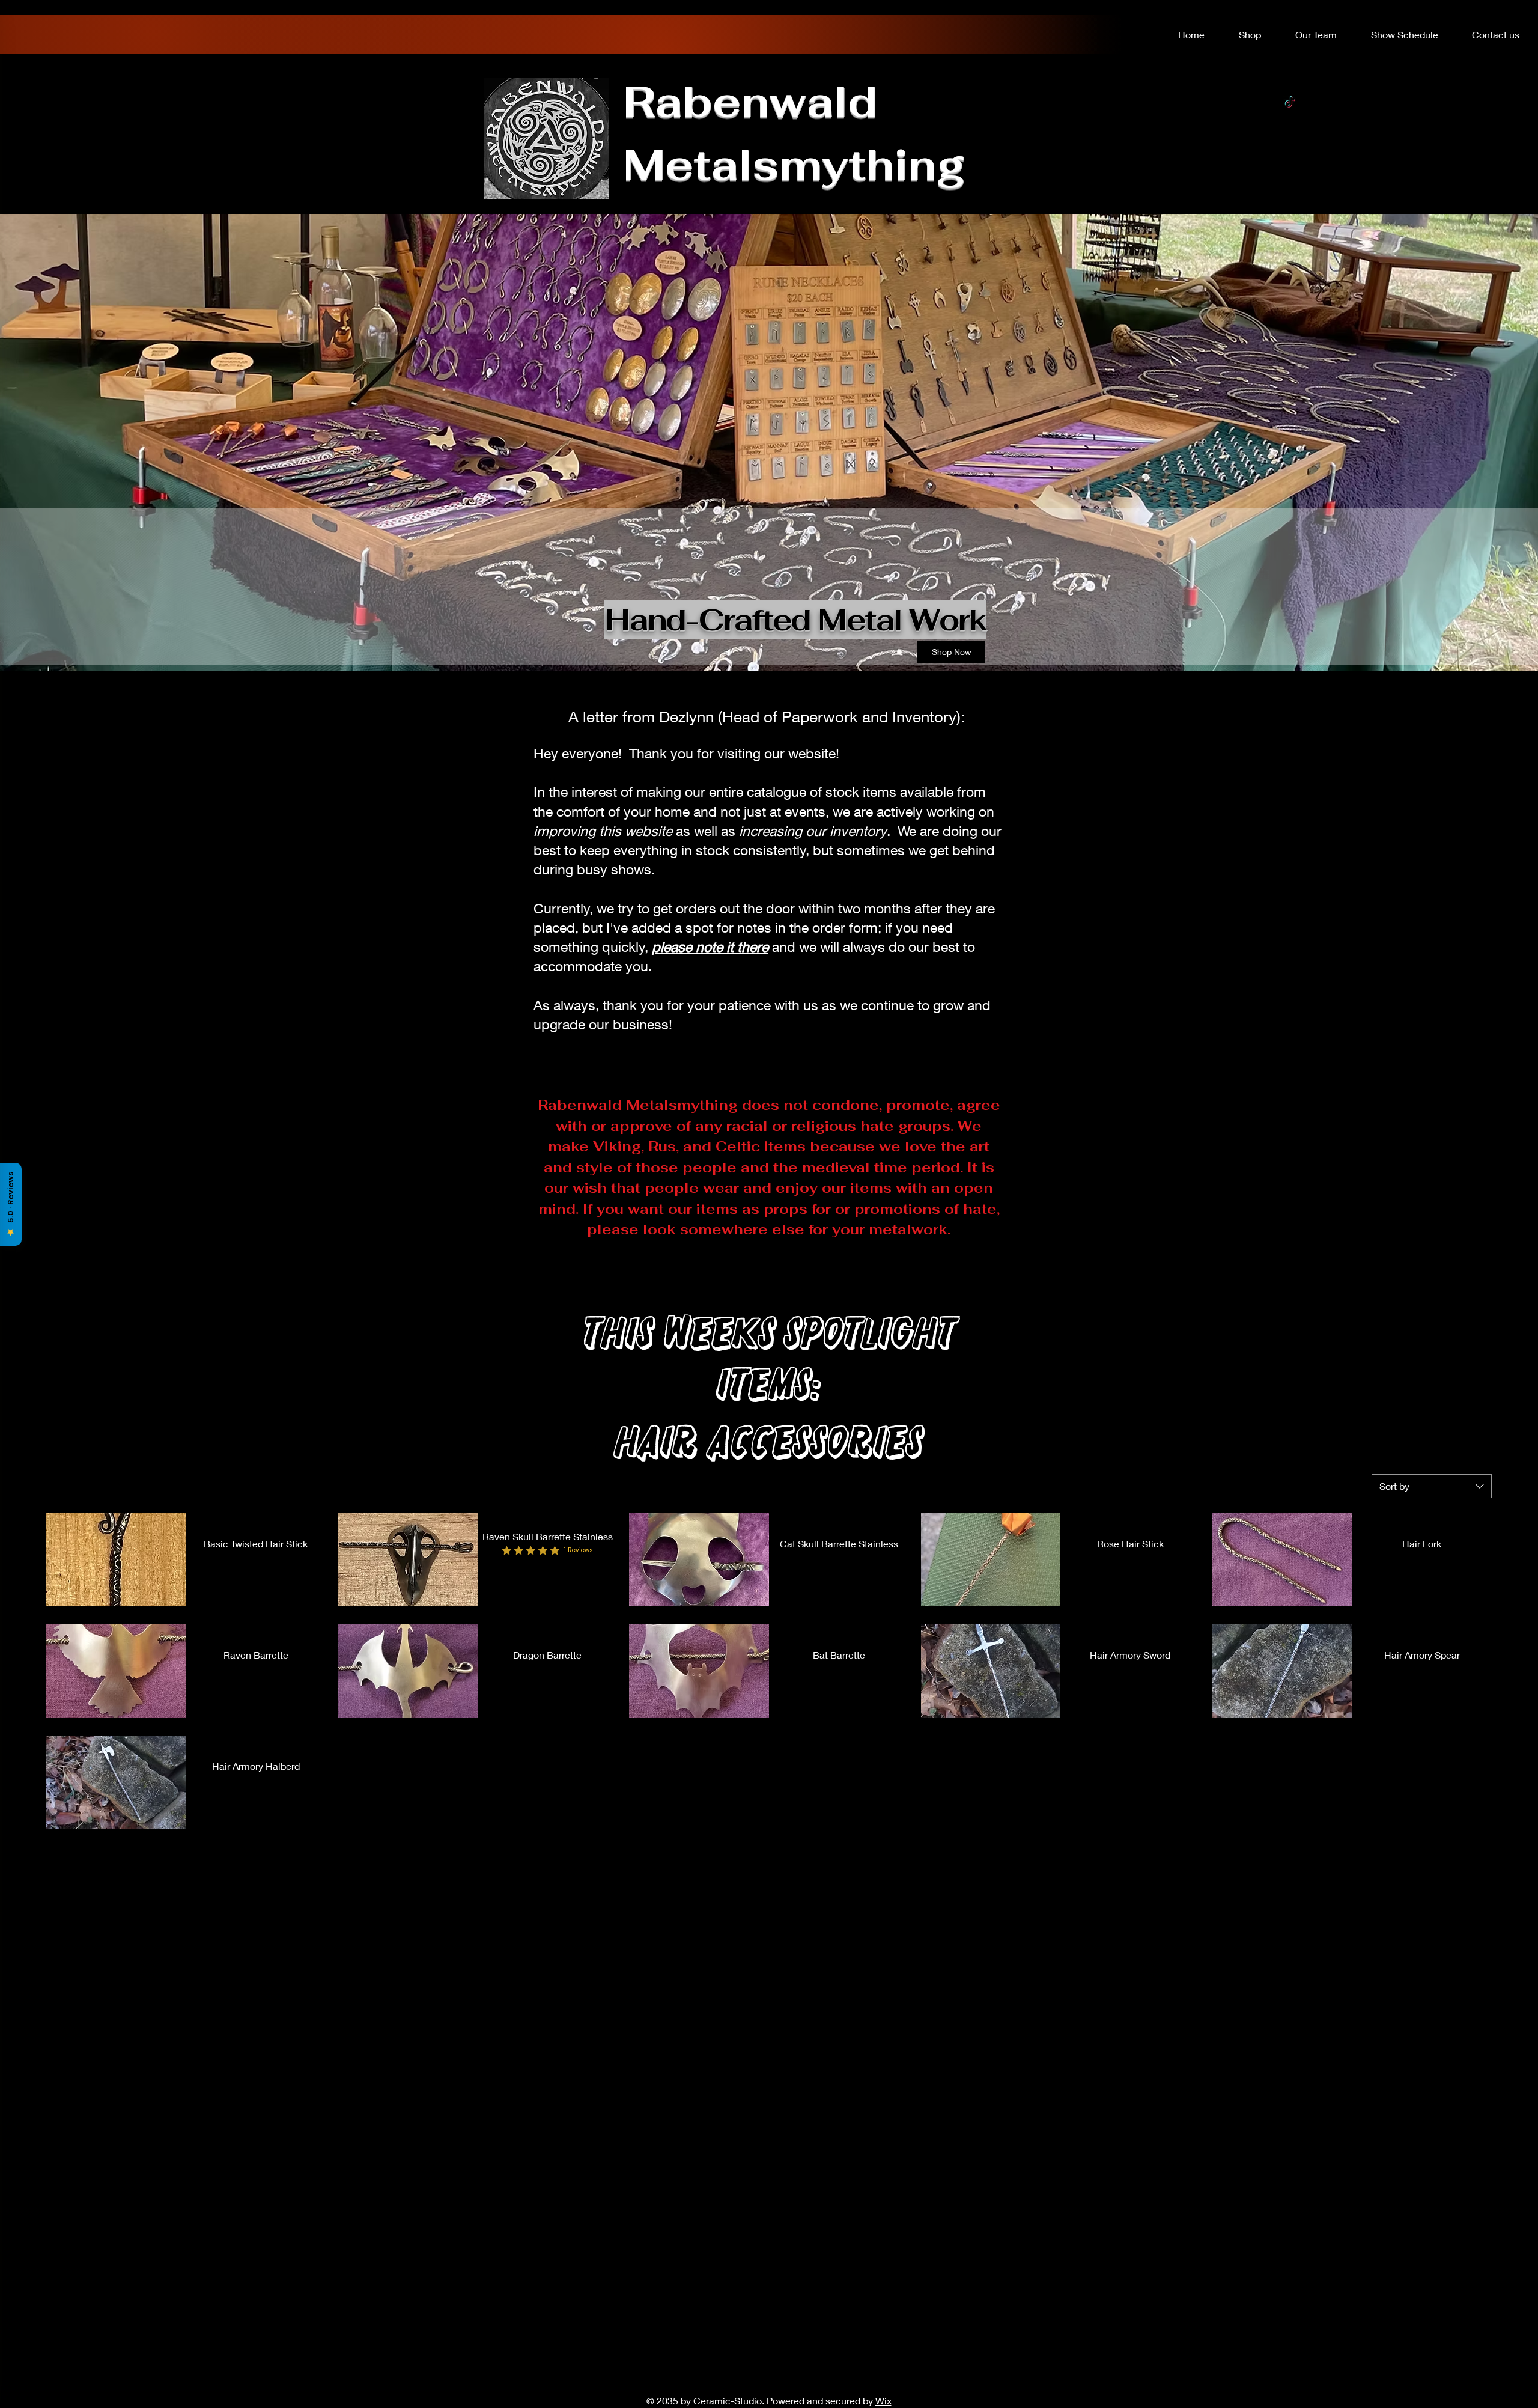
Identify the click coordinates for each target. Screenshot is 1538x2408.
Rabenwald (750, 101)
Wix (883, 2400)
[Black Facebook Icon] (1290, 126)
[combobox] (1432, 1486)
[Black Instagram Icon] (1290, 150)
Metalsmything (794, 164)
